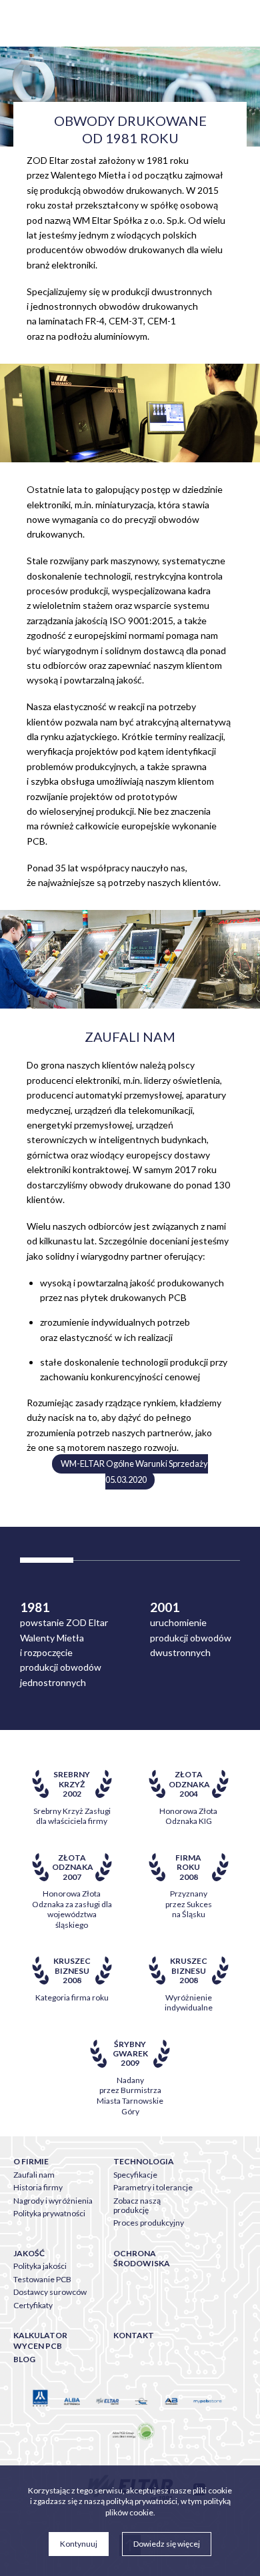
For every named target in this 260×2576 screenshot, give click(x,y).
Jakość (29, 2253)
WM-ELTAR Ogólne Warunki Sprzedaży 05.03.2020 (134, 1472)
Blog (24, 2359)
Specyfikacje (135, 2175)
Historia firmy (38, 2187)
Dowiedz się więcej (167, 2544)
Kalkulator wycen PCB (40, 2341)
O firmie (31, 2161)
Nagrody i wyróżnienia (53, 2201)
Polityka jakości (40, 2266)
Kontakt (134, 2335)
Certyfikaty (33, 2305)
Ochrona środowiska (142, 2259)
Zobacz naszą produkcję (137, 2205)
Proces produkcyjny (149, 2223)
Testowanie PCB (42, 2279)
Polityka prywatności (49, 2213)
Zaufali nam (34, 2175)
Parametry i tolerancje (153, 2187)
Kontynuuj (79, 2544)
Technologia (144, 2161)
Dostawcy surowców (50, 2292)
